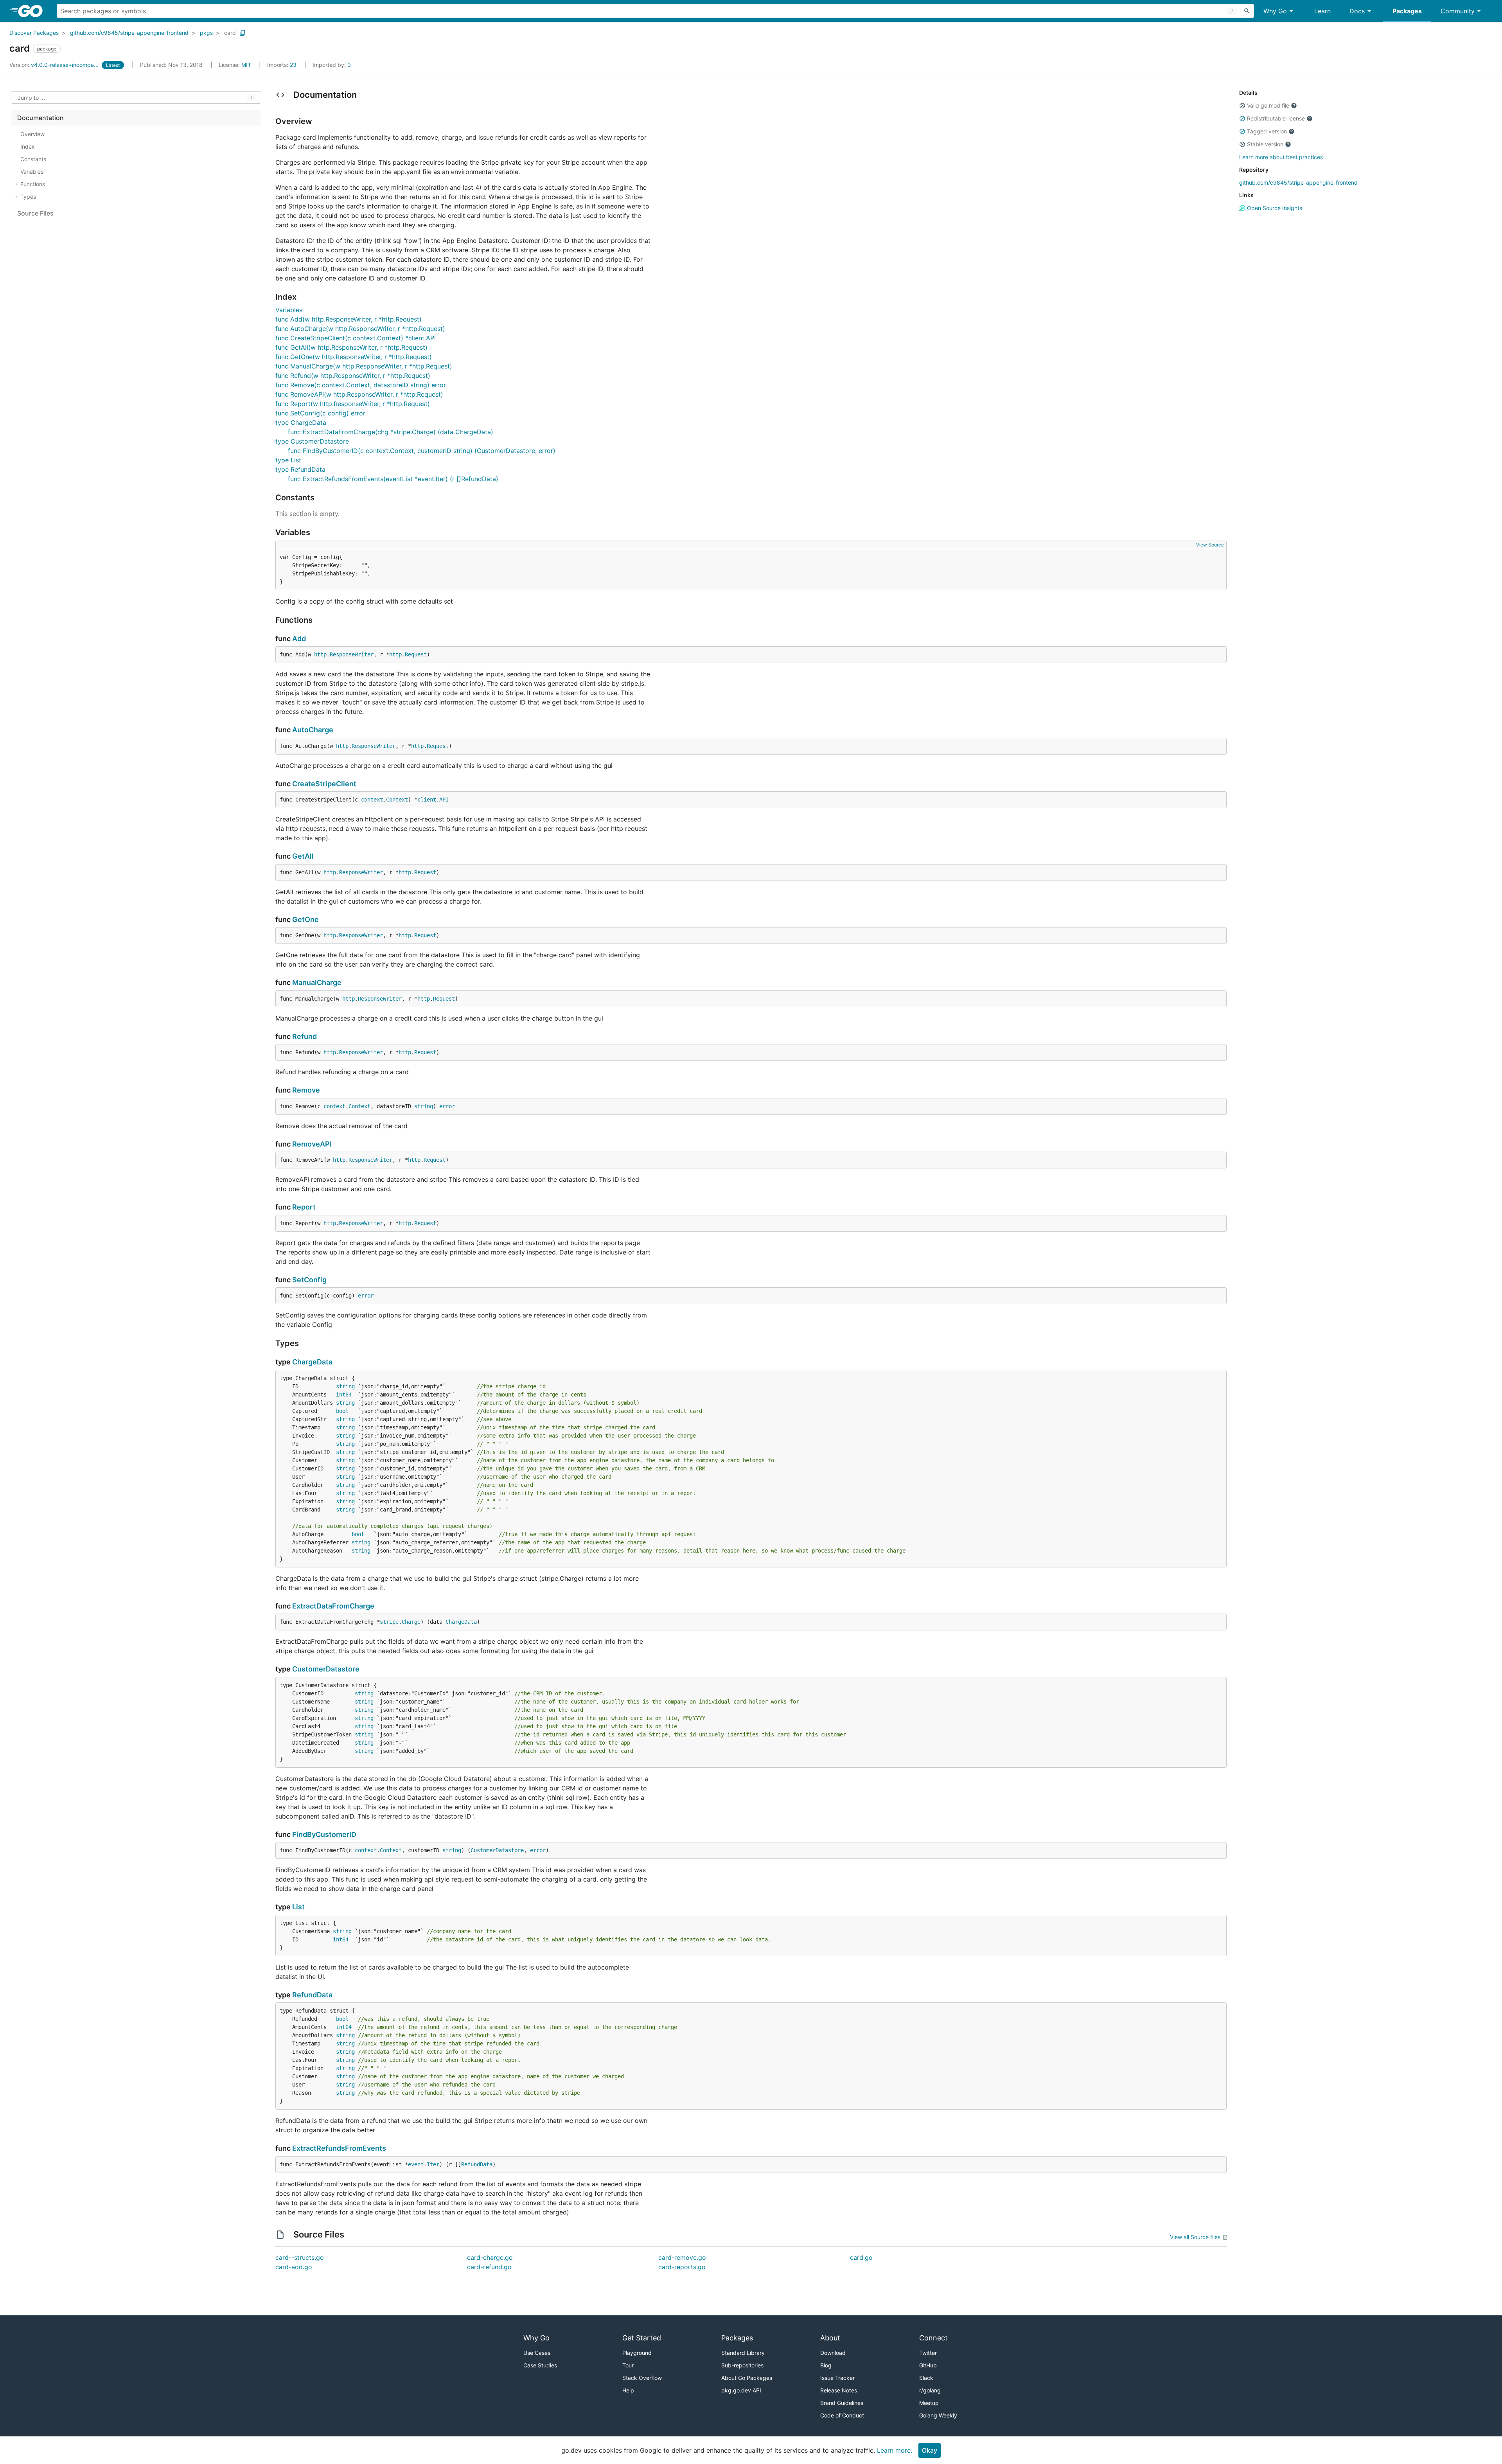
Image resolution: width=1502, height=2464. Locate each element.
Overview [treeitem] (32, 134)
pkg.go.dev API (741, 2390)
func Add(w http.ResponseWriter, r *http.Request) (349, 319)
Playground (637, 2353)
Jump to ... (31, 98)
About (830, 2338)
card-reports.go (682, 2267)
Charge (411, 1622)
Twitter (928, 2353)
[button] (1242, 106)
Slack (926, 2378)
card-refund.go (489, 2267)
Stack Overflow (642, 2378)
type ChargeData (301, 422)
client (427, 800)
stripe (389, 1622)
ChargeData (312, 1362)
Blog (826, 2365)
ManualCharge (317, 982)
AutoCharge (313, 730)
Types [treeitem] (28, 197)
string (424, 1106)
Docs (1357, 11)
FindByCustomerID (324, 1834)
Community (1458, 11)
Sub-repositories (742, 2365)
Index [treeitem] (28, 146)
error (447, 1106)
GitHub (928, 2365)
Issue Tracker (837, 2378)
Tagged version (1267, 131)
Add (299, 639)
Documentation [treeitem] (40, 118)
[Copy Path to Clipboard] (243, 33)
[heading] (33, 11)
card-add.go (294, 2267)
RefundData (312, 1995)
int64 (344, 1395)
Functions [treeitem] (33, 184)
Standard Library (743, 2353)
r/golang (930, 2390)
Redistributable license (1276, 118)
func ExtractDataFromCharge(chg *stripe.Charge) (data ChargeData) (391, 432)
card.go (861, 2257)
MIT (246, 65)
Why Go (1275, 11)
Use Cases (537, 2353)
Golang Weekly (938, 2415)
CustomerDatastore (326, 1669)
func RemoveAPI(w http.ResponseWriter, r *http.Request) (359, 394)
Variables (289, 310)
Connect (933, 2338)
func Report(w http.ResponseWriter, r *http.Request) (353, 404)
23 (283, 65)
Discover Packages (34, 33)
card (230, 33)
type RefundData (300, 469)
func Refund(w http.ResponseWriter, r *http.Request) (353, 376)
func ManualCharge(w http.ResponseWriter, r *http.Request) (364, 366)
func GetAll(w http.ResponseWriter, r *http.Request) (351, 347)
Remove (306, 1090)
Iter (433, 2164)
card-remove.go (682, 2257)
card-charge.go (490, 2257)
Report (304, 1207)
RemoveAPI (312, 1144)
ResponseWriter (352, 654)
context (372, 800)
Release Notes (839, 2390)
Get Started (642, 2338)
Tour (628, 2365)
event (416, 2164)
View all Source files (1195, 2237)
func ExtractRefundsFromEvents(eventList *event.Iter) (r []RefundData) (393, 479)
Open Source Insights (1274, 208)
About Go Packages (747, 2378)
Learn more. (895, 2450)
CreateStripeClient (324, 784)
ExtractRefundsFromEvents (339, 2148)
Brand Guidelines (842, 2403)
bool (342, 1411)
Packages (1407, 11)
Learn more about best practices (1281, 157)
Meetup (929, 2403)
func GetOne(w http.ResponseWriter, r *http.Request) (354, 357)
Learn (1322, 11)
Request (416, 654)
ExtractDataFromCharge (333, 1606)
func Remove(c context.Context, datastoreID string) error (361, 385)
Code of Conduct (842, 2415)
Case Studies (540, 2365)
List (298, 1907)
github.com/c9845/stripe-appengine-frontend (129, 33)
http (320, 654)
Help (628, 2390)
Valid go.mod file (1268, 105)
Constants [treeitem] (33, 159)
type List (288, 460)
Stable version (1265, 144)
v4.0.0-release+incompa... (55, 65)
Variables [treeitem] (32, 172)
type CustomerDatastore (312, 441)
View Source (1210, 545)
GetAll (303, 856)
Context (397, 800)
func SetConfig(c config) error (320, 413)
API (444, 800)
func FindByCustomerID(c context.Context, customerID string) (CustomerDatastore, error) (422, 451)
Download (833, 2353)
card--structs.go (300, 2257)
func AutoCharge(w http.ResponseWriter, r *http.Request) (360, 329)
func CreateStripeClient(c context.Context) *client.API (356, 338)
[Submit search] (1247, 11)
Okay (930, 2450)
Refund (305, 1036)
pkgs (206, 33)
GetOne (305, 919)
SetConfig (309, 1280)
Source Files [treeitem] (35, 213)
